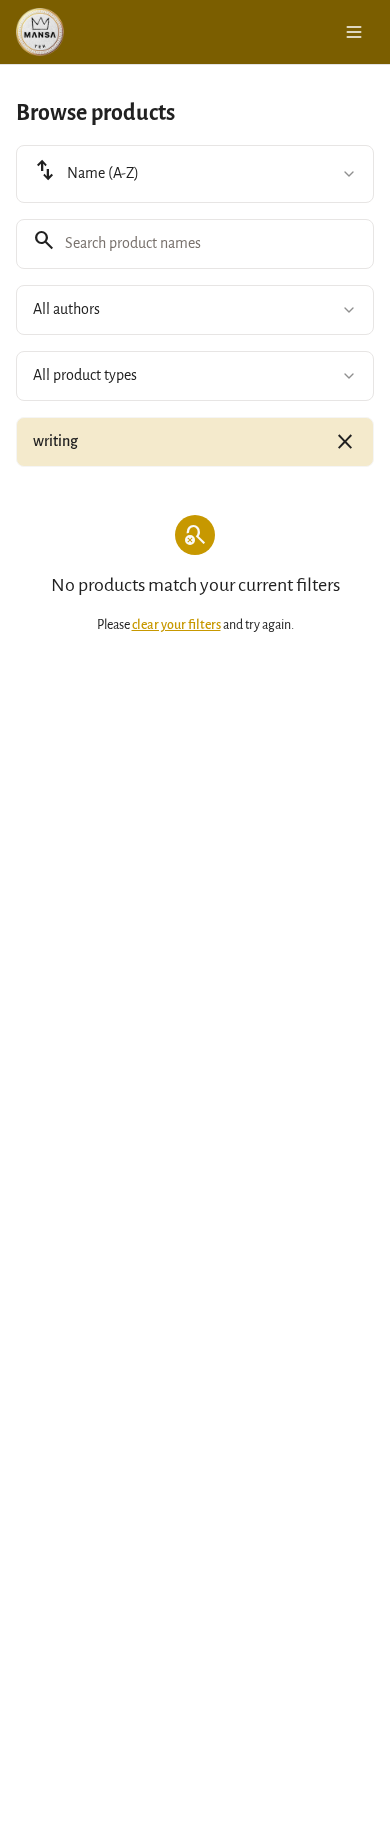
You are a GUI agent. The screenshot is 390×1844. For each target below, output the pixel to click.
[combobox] (195, 174)
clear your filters (176, 624)
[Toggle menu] (354, 32)
